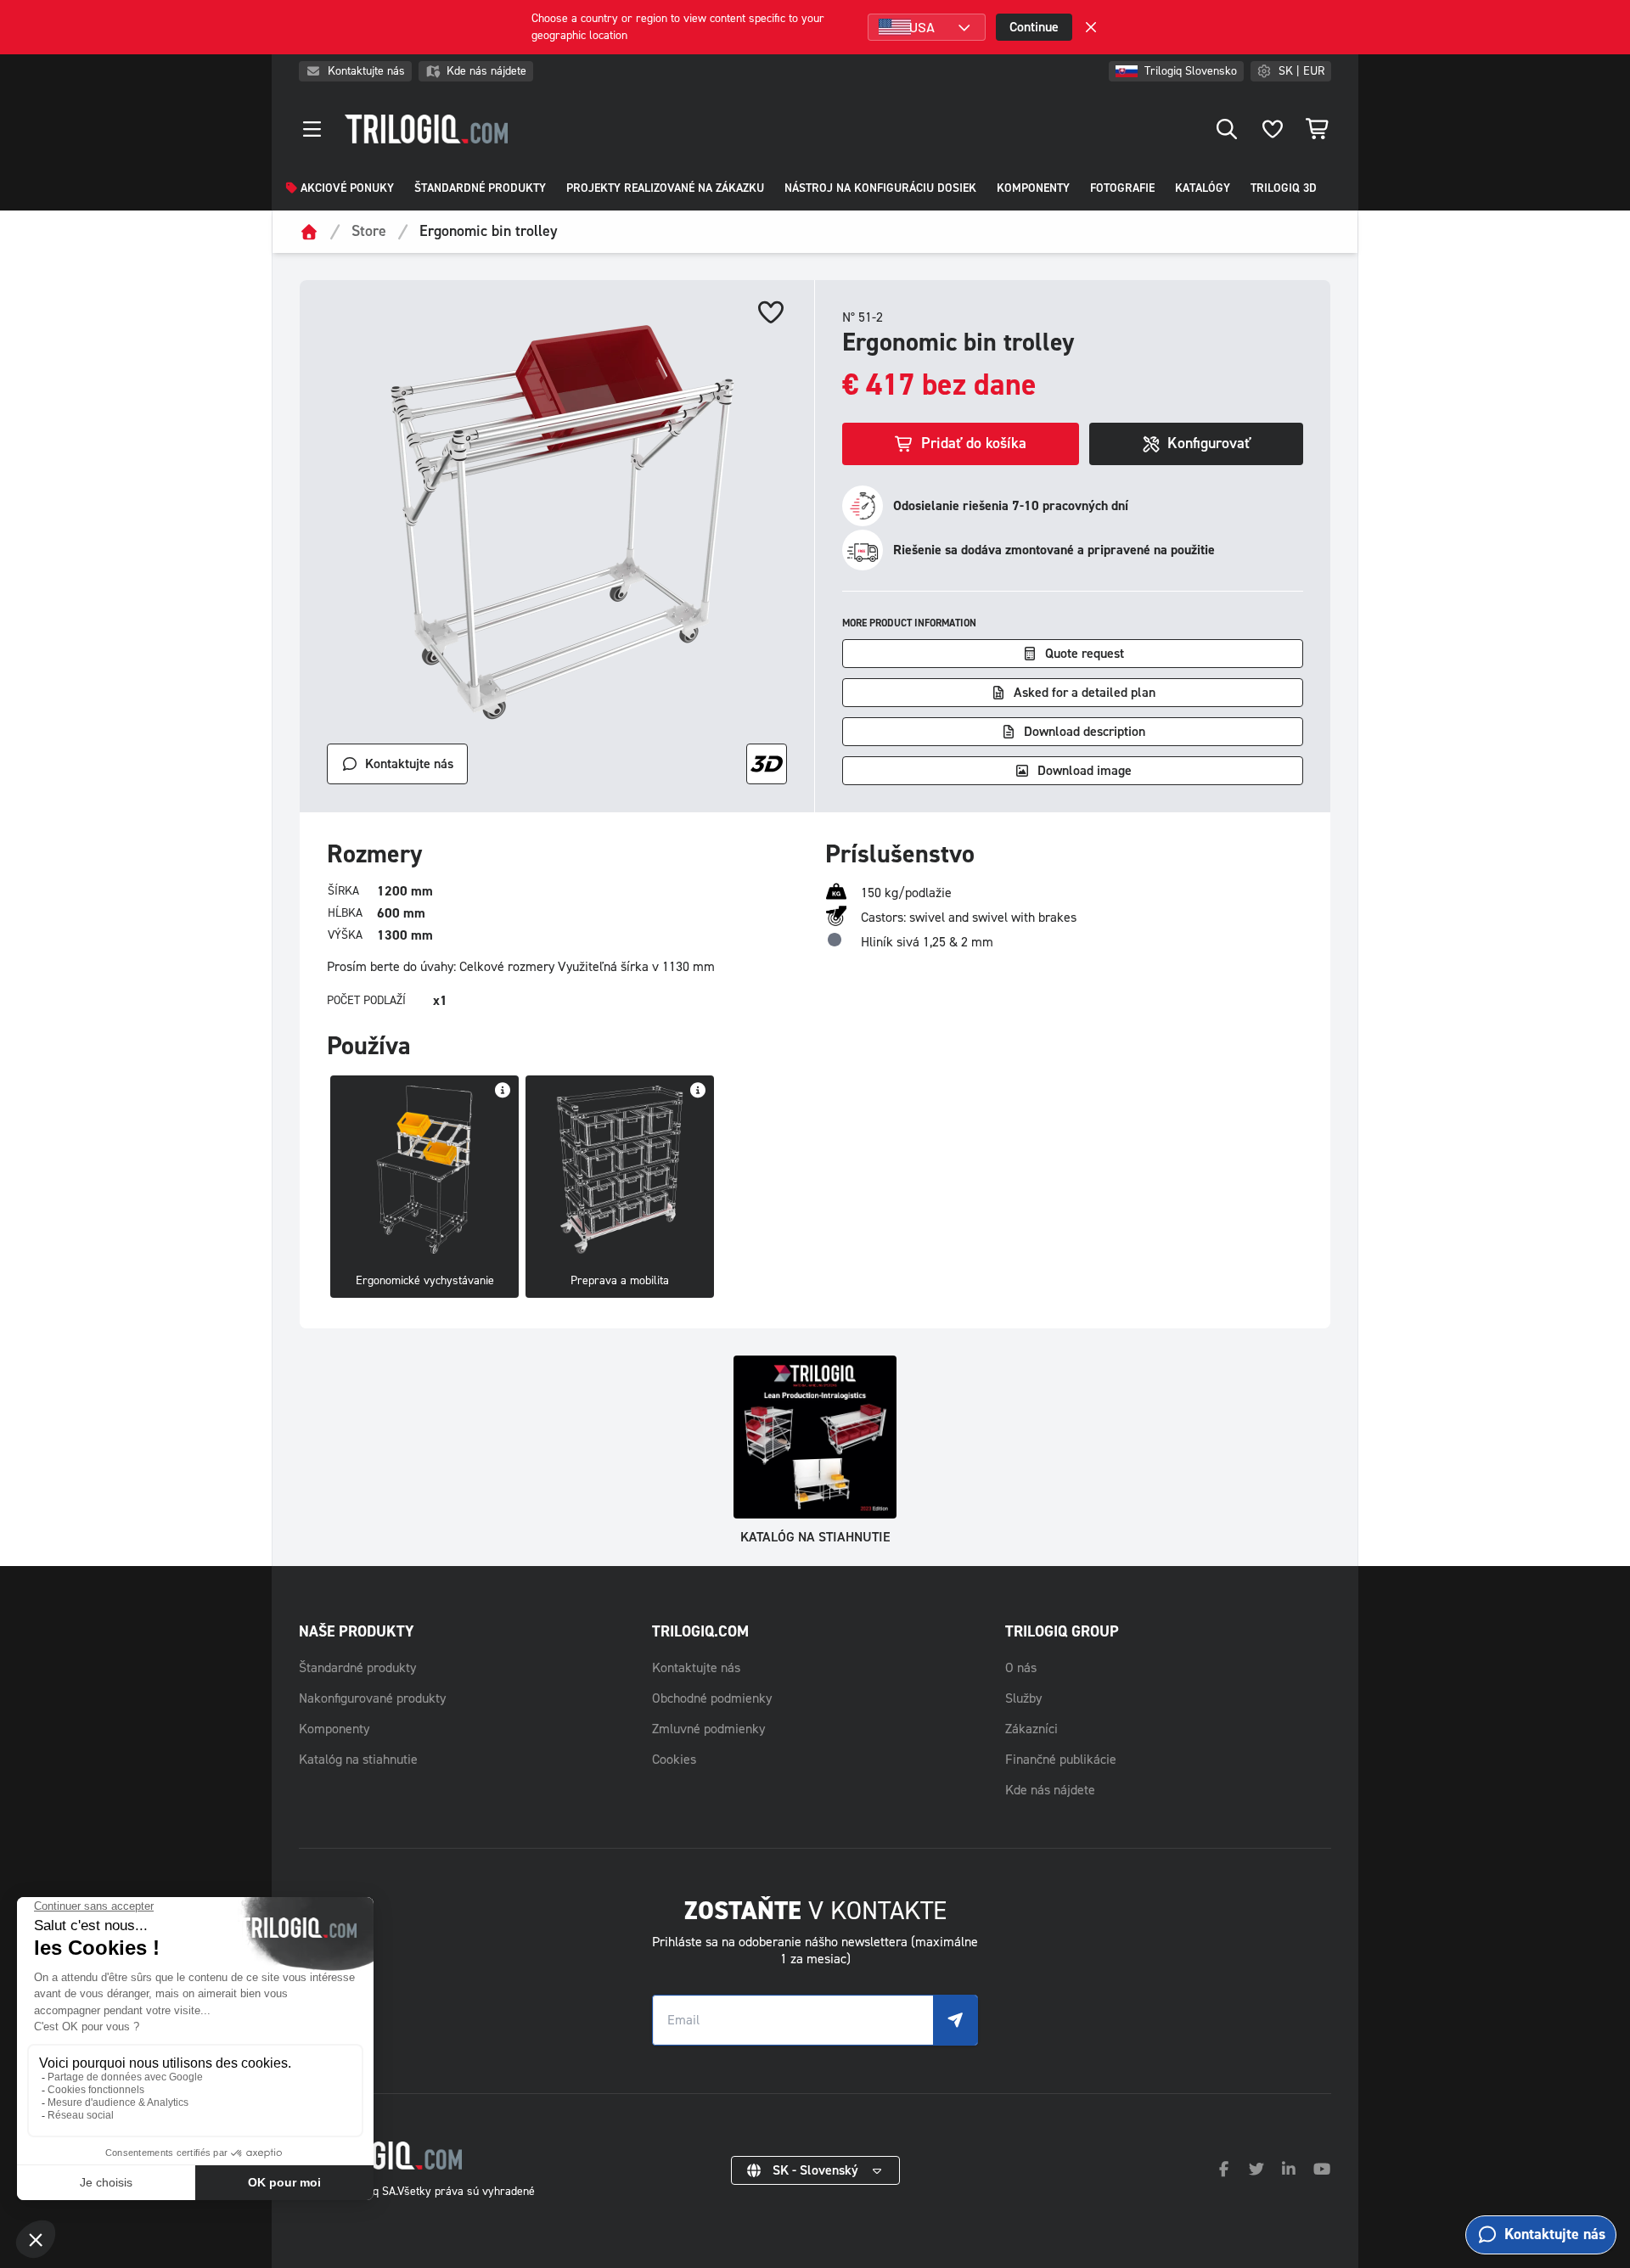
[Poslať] (955, 2020)
